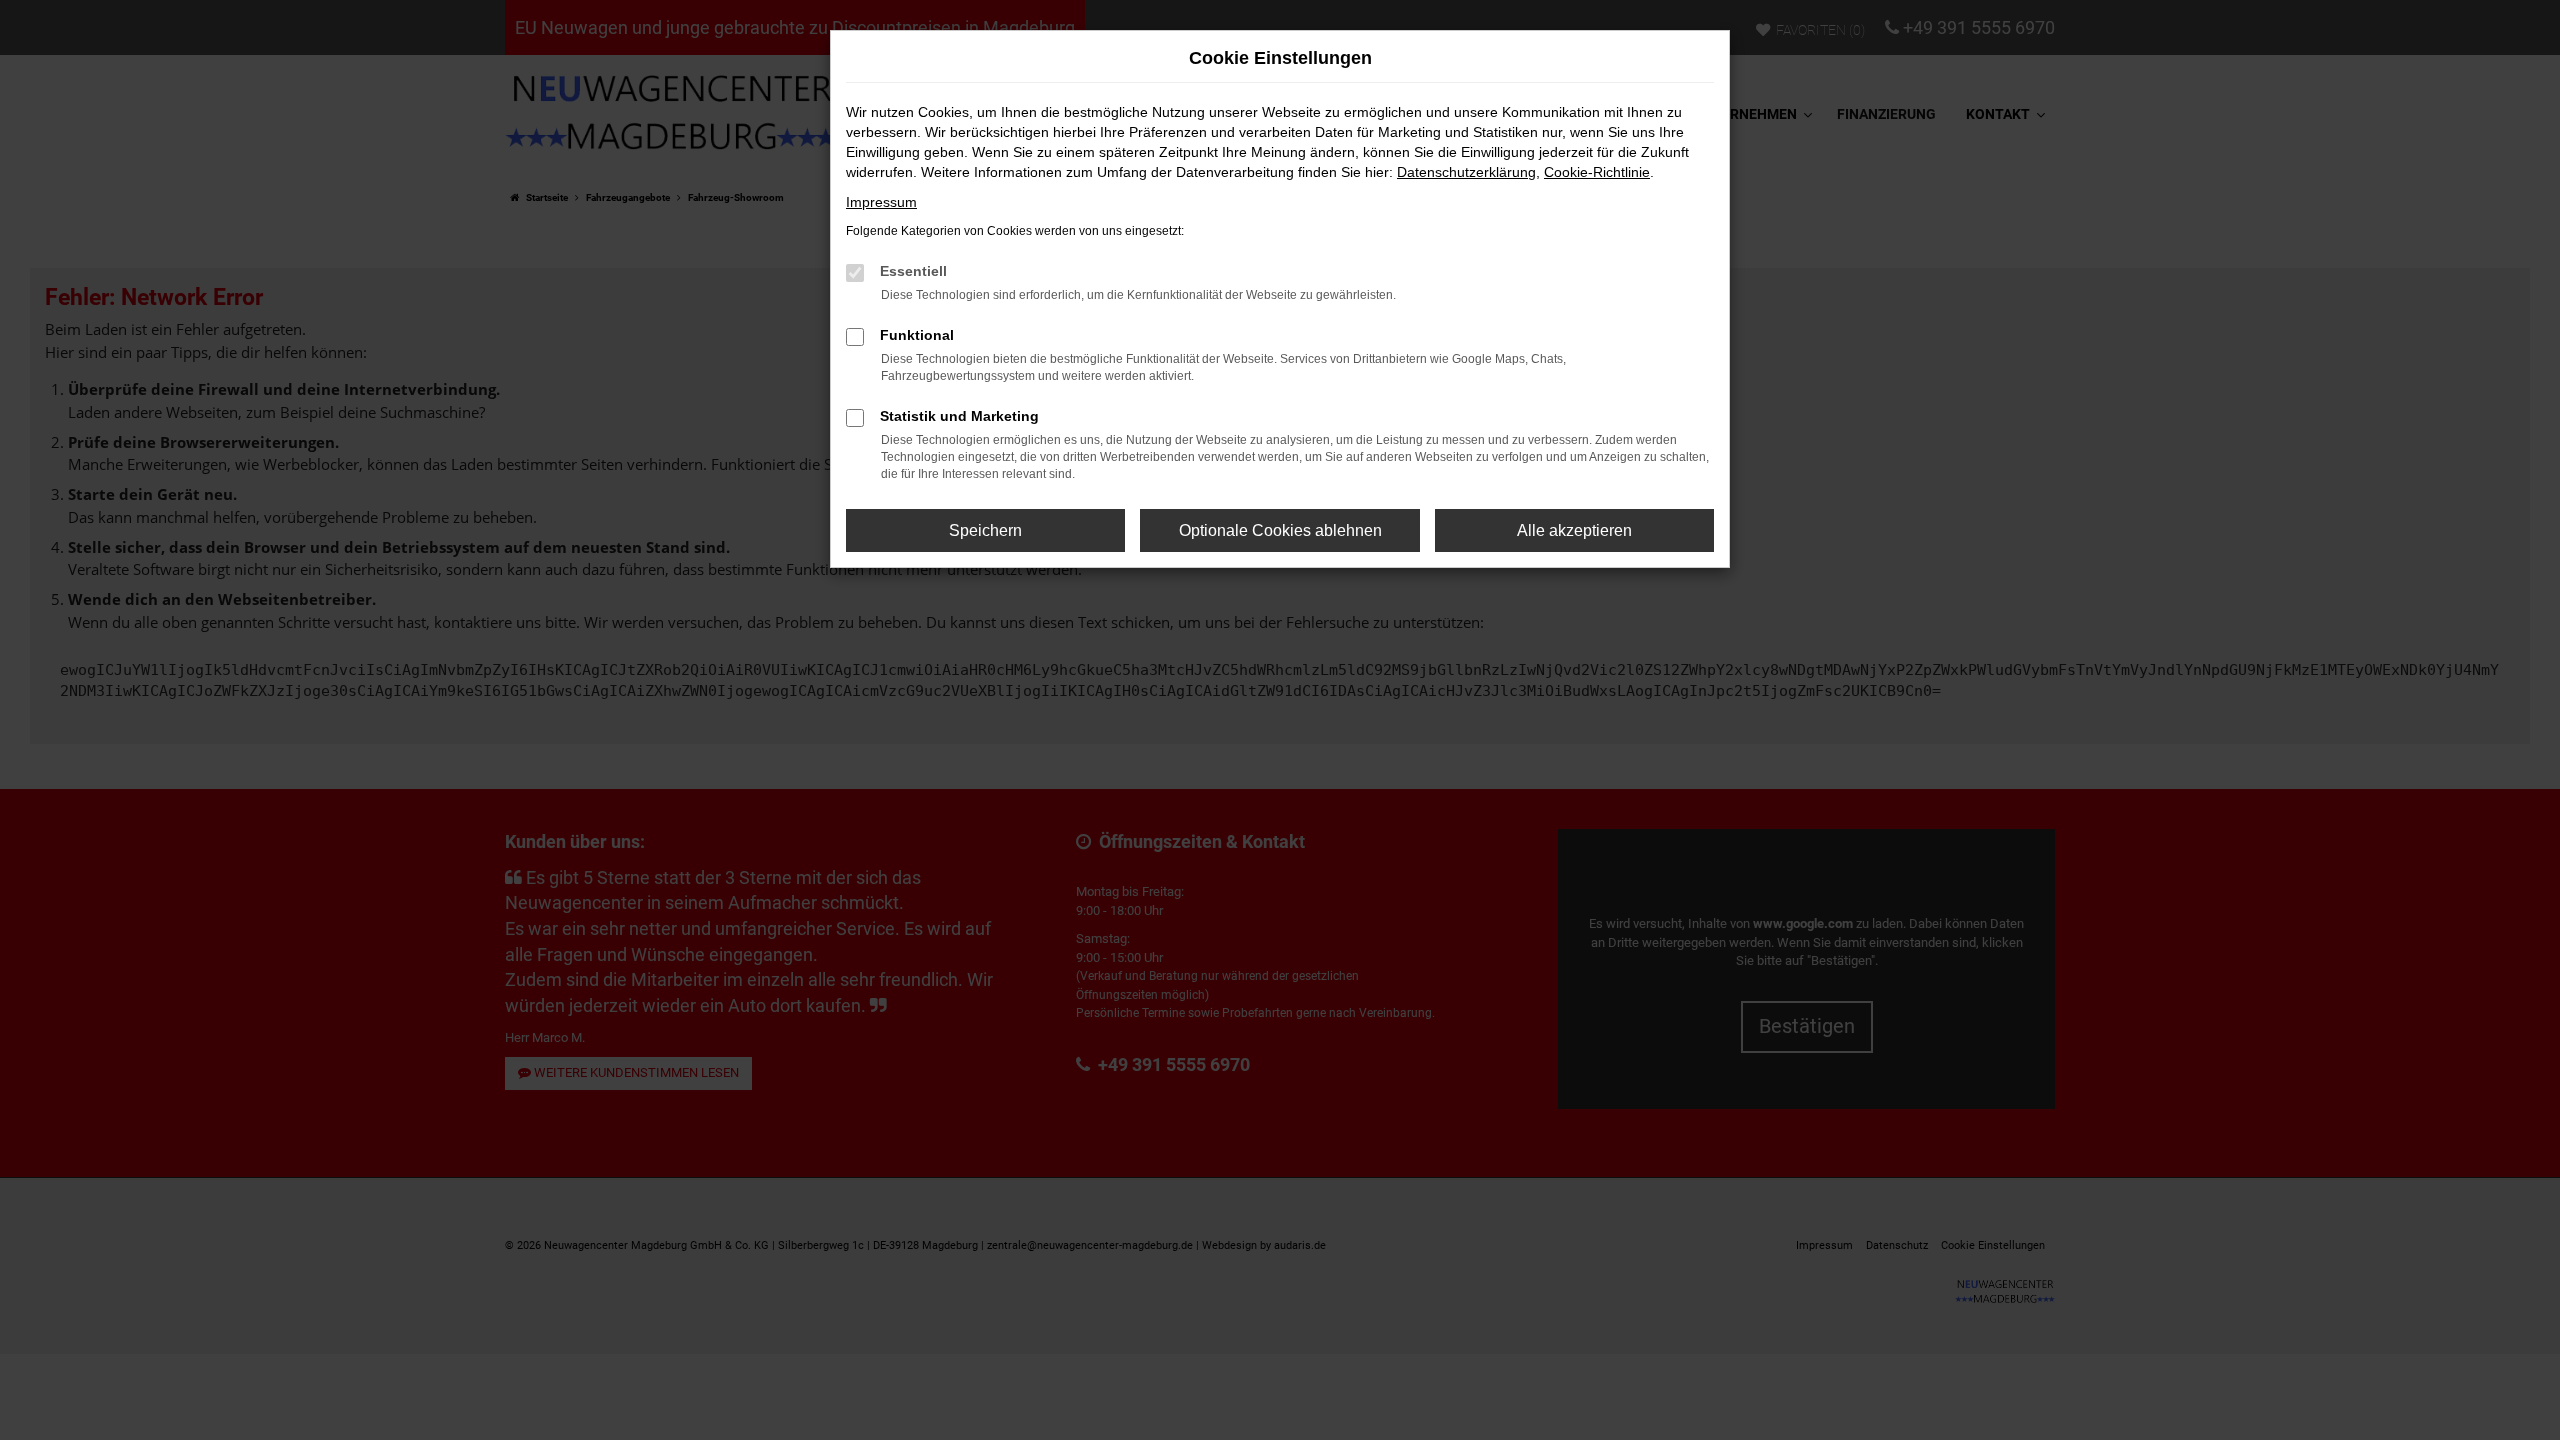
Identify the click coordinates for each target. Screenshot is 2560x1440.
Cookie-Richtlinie (1597, 172)
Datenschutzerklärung (1466, 172)
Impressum (881, 202)
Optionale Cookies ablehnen (1280, 530)
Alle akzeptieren (1574, 530)
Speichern (985, 530)
